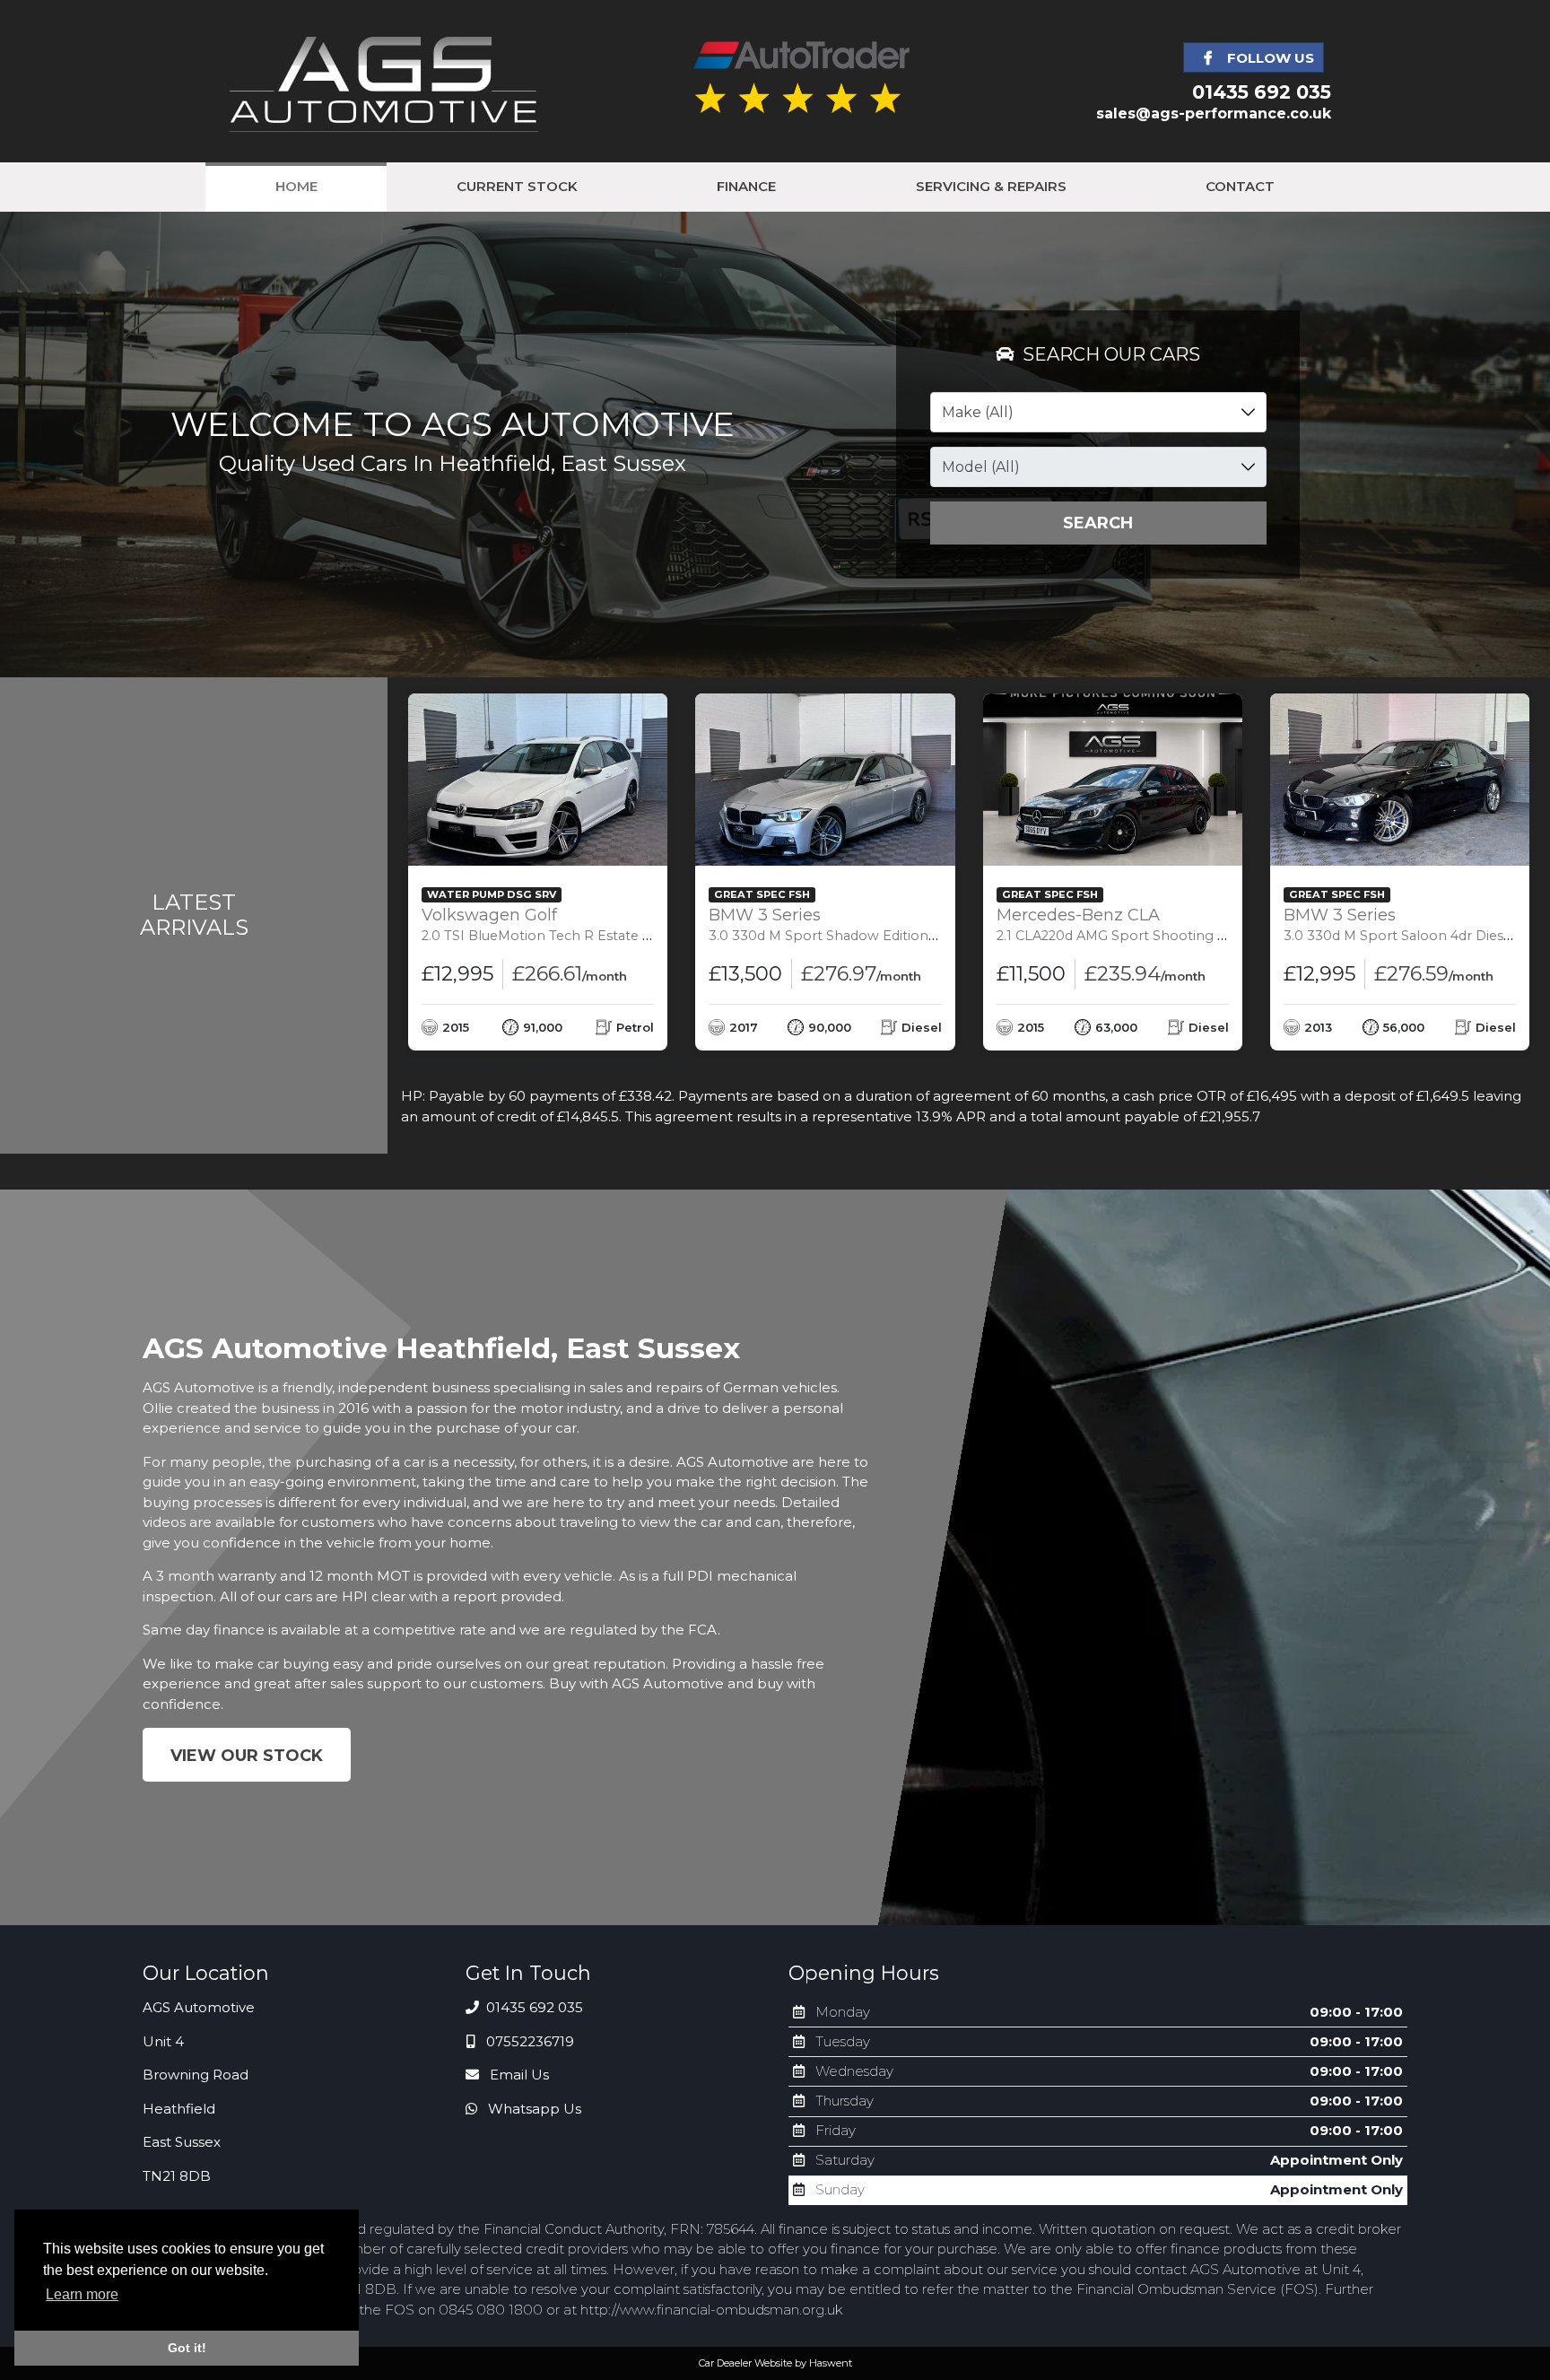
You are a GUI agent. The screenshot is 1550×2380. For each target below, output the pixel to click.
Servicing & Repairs (991, 186)
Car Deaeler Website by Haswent (775, 2363)
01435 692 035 (1262, 92)
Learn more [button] (82, 2294)
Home (296, 186)
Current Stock (517, 186)
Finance (746, 186)
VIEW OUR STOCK (247, 1756)
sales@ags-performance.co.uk (1214, 113)
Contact (1240, 186)
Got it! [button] (187, 2348)
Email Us (518, 2075)
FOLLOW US (1269, 58)
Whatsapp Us (533, 2109)
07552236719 (528, 2041)
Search (1098, 523)
